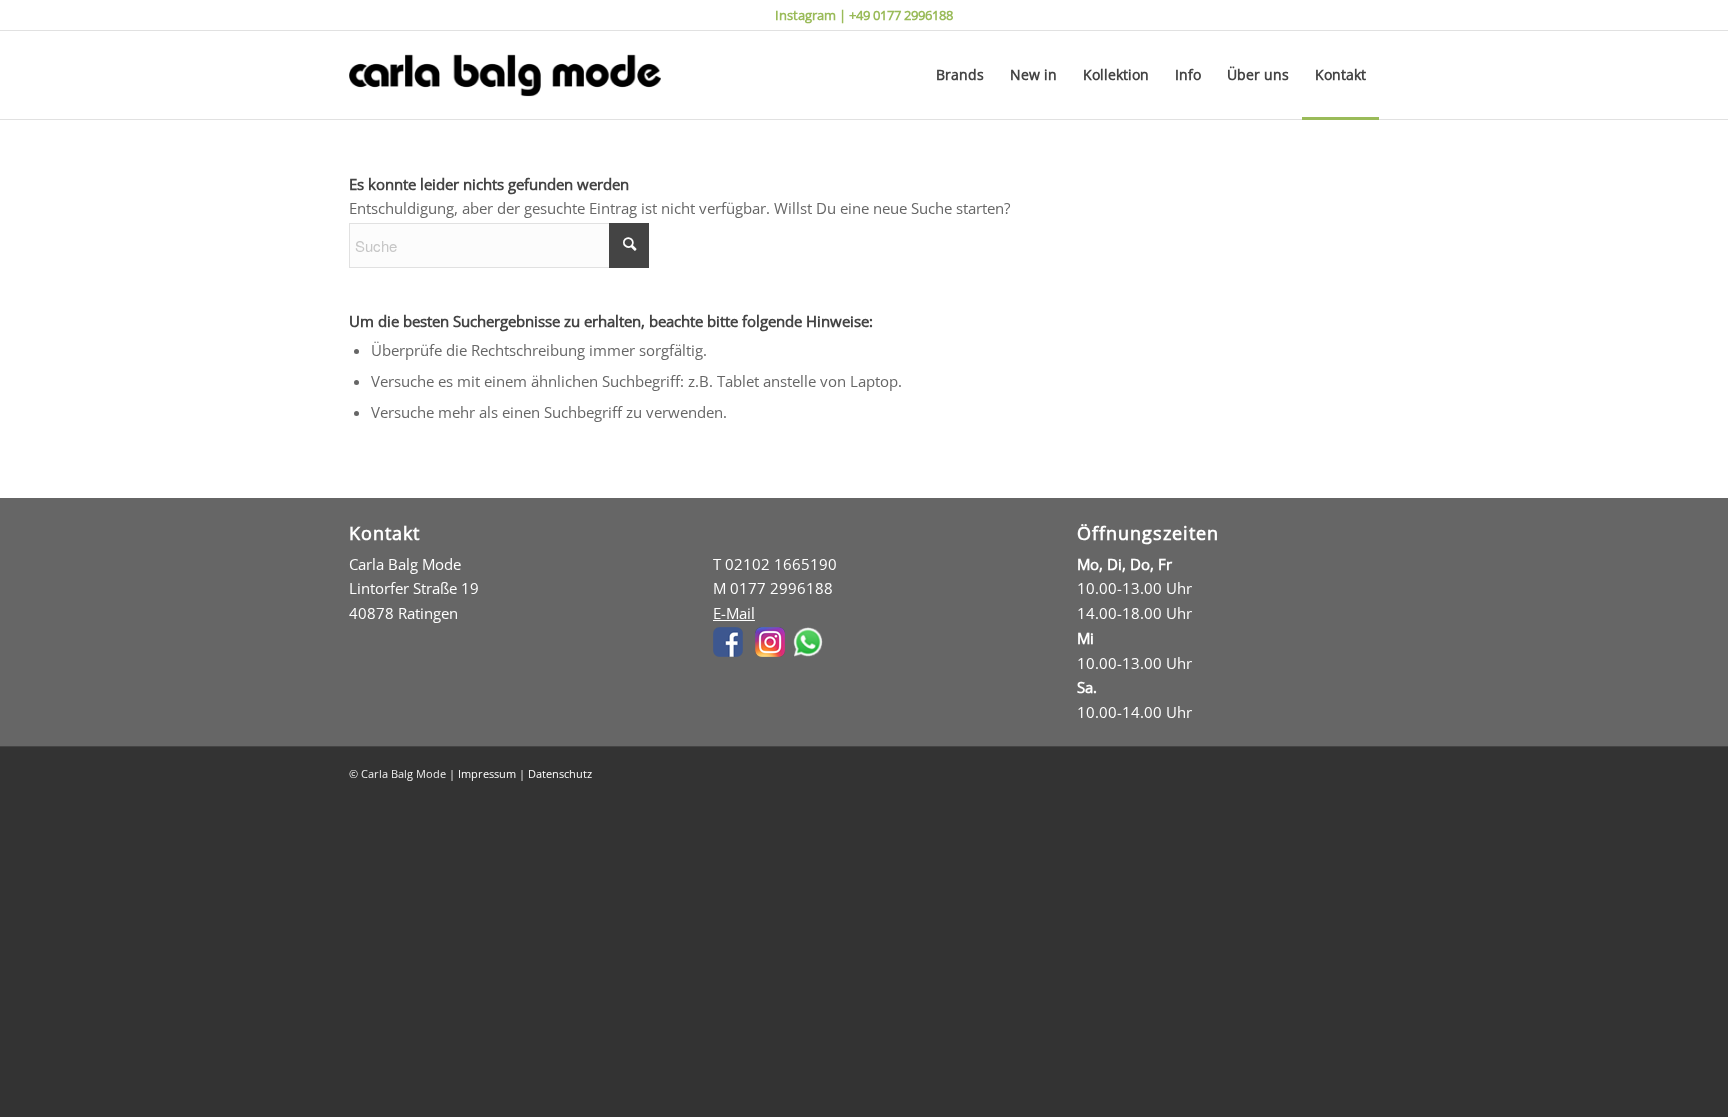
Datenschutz (560, 773)
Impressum (487, 773)
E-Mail (734, 613)
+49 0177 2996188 (901, 15)
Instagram (805, 15)
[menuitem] (960, 75)
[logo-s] (505, 75)
